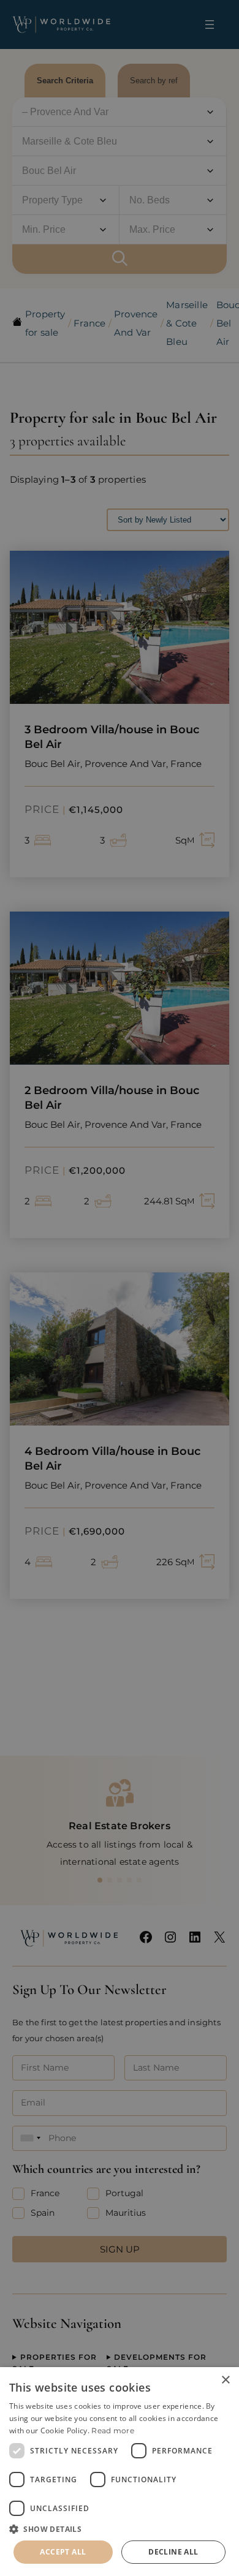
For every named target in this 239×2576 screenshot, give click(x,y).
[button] (120, 2529)
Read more (113, 2431)
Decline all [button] (173, 2552)
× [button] (225, 2380)
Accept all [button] (63, 2552)
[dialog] (120, 2472)
